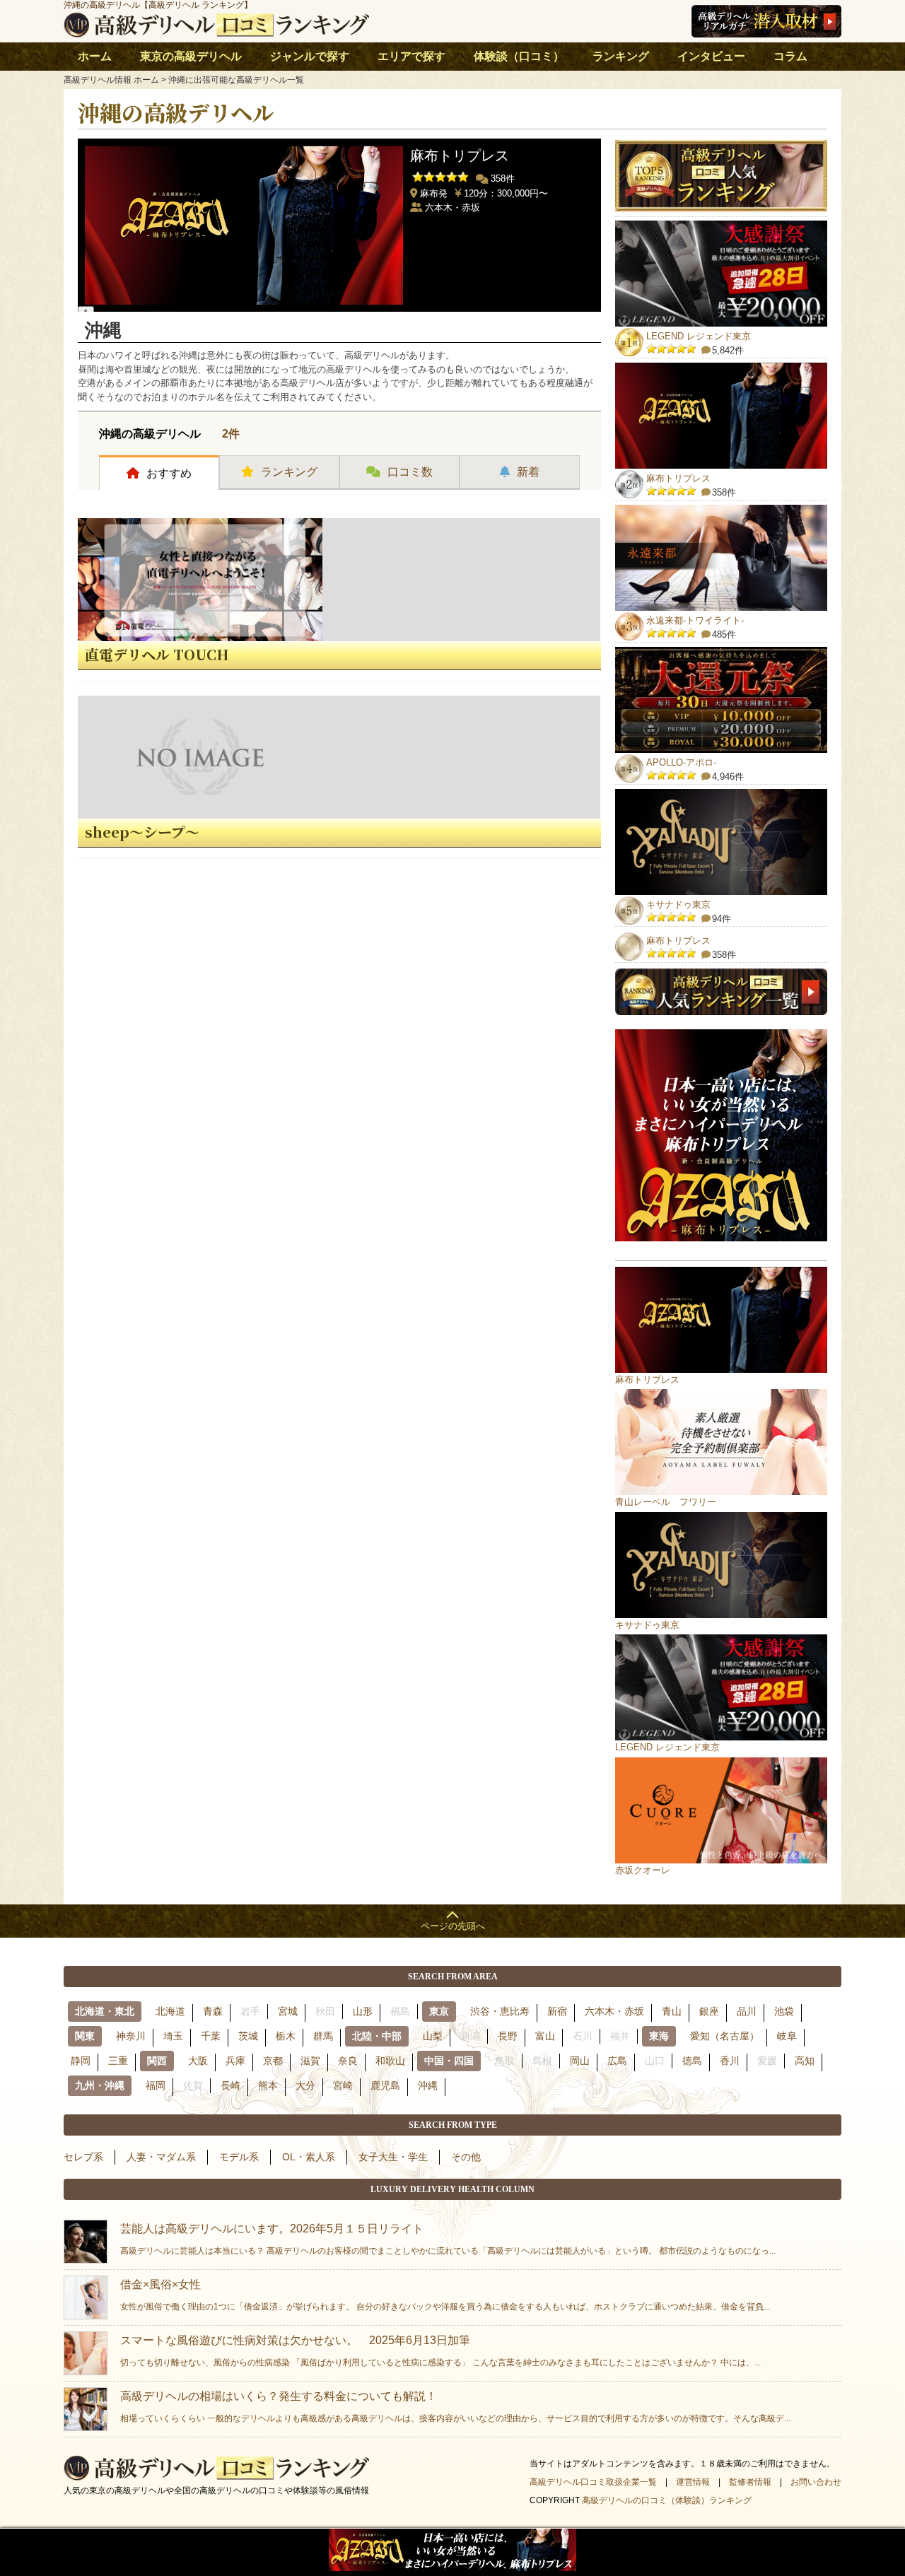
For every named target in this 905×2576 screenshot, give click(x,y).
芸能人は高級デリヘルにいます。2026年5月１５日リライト (448, 2239)
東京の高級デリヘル (191, 56)
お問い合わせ (816, 2482)
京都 (273, 2061)
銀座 (709, 2011)
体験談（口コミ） (519, 56)
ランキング (621, 56)
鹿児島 (385, 2085)
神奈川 (131, 2036)
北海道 (170, 2011)
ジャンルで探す (310, 56)
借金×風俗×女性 (445, 2295)
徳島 (692, 2061)
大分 (305, 2085)
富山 (545, 2036)
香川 (730, 2061)
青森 (213, 2011)
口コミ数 (410, 472)
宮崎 (343, 2085)
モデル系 (239, 2157)
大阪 (198, 2061)
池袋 (784, 2011)
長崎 (230, 2085)
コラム (790, 56)
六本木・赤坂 (614, 2011)
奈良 (348, 2061)
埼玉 (173, 2036)
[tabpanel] (339, 222)
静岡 (81, 2061)
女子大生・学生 (393, 2157)
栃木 (286, 2036)
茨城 (248, 2036)
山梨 (433, 2036)
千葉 (211, 2036)
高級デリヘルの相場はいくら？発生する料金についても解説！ (455, 2407)
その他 (466, 2157)
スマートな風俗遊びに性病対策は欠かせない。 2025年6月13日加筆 (440, 2351)
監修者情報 (750, 2482)
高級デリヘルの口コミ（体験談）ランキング (667, 2500)
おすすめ (169, 473)
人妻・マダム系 (161, 2157)
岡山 (580, 2061)
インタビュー (711, 56)
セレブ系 (83, 2157)
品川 (747, 2011)
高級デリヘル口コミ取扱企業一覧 (593, 2482)
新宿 (557, 2011)
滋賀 (310, 2061)
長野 (508, 2036)
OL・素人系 (309, 2157)
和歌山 (390, 2061)
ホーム (95, 56)
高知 (805, 2061)
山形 (363, 2011)
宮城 (288, 2011)
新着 (528, 472)
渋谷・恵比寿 (500, 2011)
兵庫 (235, 2061)
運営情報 (693, 2482)
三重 (118, 2061)
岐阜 (787, 2036)
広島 (617, 2061)
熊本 (268, 2085)
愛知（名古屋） (725, 2036)
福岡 (156, 2085)
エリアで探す (411, 56)
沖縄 (428, 2085)
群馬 (323, 2036)
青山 (672, 2011)
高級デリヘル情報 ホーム (111, 80)
